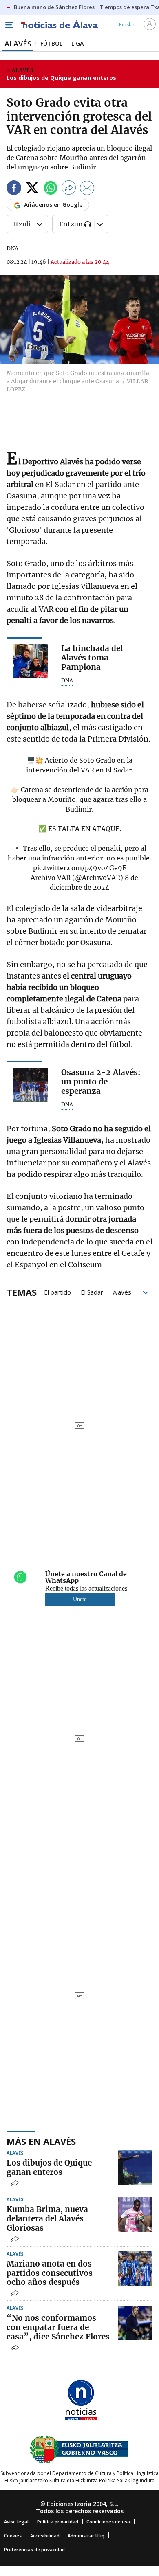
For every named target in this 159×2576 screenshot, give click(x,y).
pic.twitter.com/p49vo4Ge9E (80, 868)
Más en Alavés (41, 2141)
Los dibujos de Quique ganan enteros (61, 78)
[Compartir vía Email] (87, 189)
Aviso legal (16, 2522)
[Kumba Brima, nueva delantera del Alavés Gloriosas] (135, 2214)
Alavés (122, 1292)
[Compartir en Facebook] (14, 189)
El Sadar (92, 1292)
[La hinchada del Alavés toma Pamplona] (31, 661)
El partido (57, 1292)
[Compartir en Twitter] (32, 189)
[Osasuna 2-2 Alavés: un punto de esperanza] (31, 1085)
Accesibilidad (45, 2535)
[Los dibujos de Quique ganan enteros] (135, 2168)
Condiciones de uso (108, 2522)
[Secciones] (9, 25)
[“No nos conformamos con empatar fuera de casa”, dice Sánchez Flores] (135, 2323)
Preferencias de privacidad (34, 2549)
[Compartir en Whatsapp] (51, 189)
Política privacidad (58, 2522)
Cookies (13, 2535)
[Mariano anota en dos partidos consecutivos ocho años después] (135, 2269)
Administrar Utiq (86, 2535)
